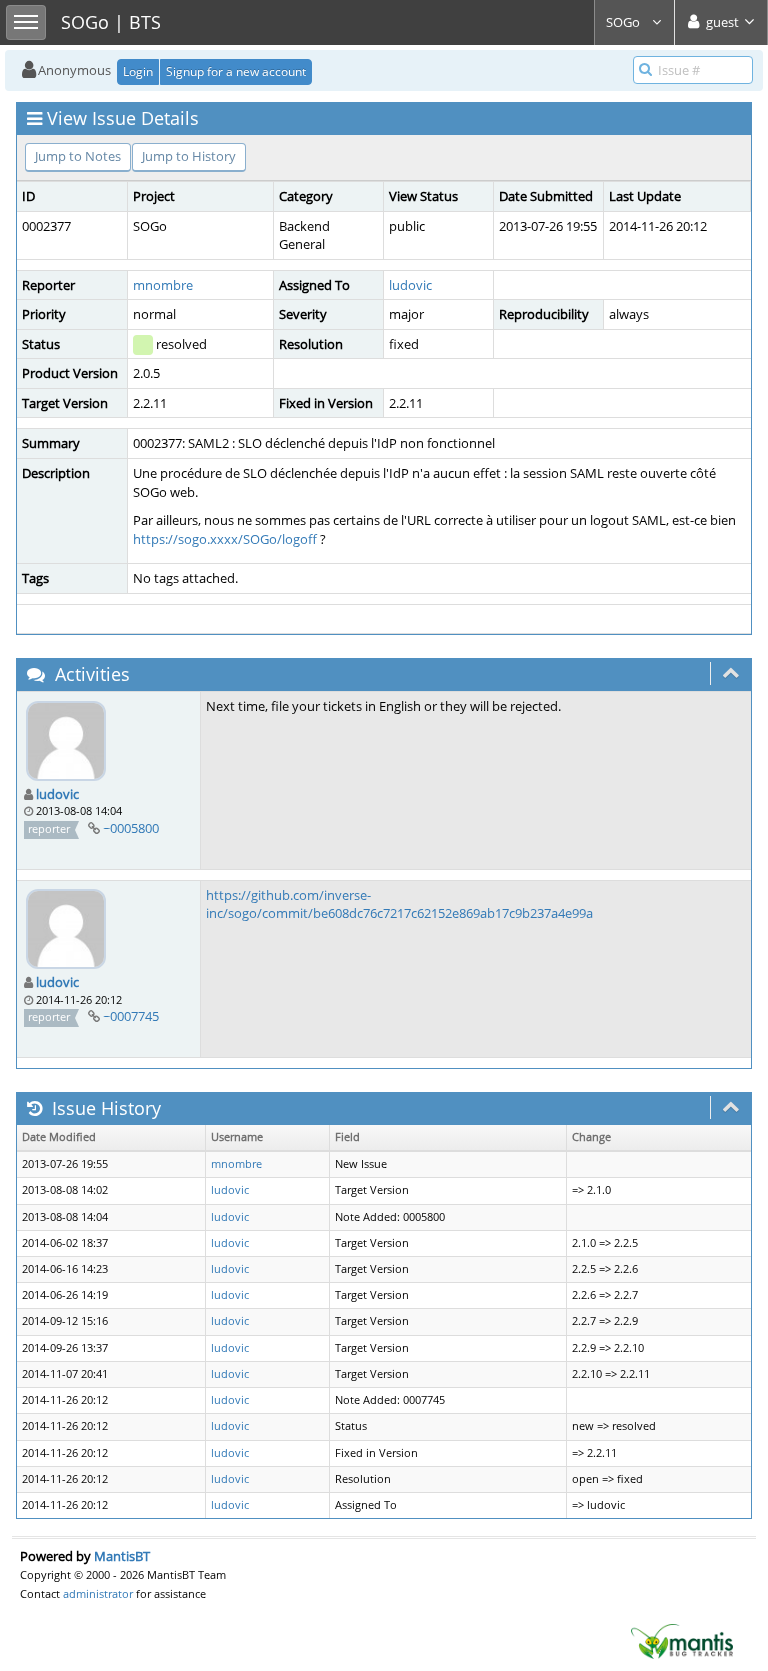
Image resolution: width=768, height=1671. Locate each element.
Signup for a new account (236, 71)
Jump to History (189, 156)
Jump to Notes (78, 156)
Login (138, 71)
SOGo (624, 22)
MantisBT (122, 1556)
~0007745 (131, 1016)
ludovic (410, 285)
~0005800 (131, 828)
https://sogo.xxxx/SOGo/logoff (225, 539)
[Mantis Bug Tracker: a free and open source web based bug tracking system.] (682, 1640)
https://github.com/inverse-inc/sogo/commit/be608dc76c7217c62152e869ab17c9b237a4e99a (399, 904)
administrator (98, 1593)
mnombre (163, 285)
